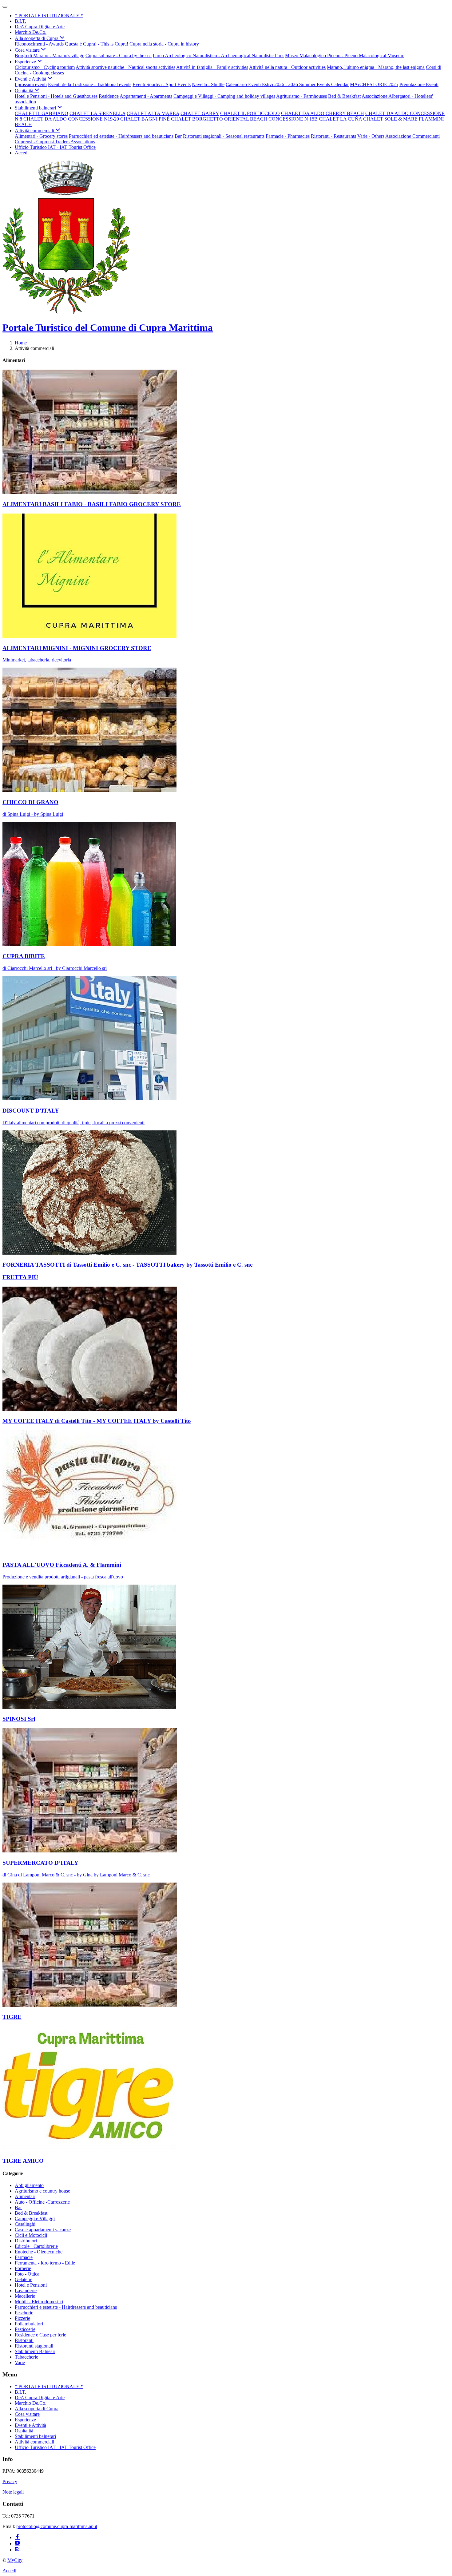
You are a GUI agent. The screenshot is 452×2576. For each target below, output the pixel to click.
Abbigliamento (29, 2185)
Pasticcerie (25, 2329)
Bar (178, 136)
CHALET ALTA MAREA (153, 113)
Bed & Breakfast (344, 96)
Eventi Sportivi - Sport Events (162, 84)
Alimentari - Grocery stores (41, 136)
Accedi (22, 153)
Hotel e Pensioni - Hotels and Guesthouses (56, 96)
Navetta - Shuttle (208, 84)
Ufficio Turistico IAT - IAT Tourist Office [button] (55, 147)
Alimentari (25, 2196)
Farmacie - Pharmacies (288, 136)
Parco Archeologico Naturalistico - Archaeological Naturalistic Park (218, 56)
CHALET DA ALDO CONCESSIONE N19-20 (71, 119)
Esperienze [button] (26, 62)
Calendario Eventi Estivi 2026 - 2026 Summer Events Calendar (287, 84)
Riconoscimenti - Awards (39, 44)
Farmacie (24, 2257)
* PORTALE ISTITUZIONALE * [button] (49, 16)
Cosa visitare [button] (28, 50)
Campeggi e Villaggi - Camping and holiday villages (224, 96)
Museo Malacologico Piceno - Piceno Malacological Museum (345, 56)
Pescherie (24, 2313)
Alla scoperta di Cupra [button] (37, 38)
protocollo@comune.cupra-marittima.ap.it (57, 2526)
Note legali (13, 2492)
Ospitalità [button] (25, 91)
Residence (109, 96)
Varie (20, 2362)
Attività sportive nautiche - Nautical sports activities (125, 67)
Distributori (26, 2241)
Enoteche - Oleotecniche (39, 2252)
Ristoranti (24, 2340)
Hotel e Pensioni (31, 2285)
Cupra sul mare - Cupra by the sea (119, 56)
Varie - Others (371, 136)
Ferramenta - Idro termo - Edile (45, 2263)
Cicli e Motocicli (31, 2235)
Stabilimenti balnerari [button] (36, 108)
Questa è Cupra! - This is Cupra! (97, 44)
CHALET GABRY (200, 113)
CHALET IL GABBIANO (42, 113)
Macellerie (25, 2296)
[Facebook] (17, 2537)
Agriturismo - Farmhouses (301, 96)
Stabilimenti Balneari (35, 2351)
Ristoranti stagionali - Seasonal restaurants (224, 136)
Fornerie (23, 2268)
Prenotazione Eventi (419, 84)
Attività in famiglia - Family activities (212, 67)
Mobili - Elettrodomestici (39, 2302)
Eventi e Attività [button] (31, 79)
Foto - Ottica (27, 2274)
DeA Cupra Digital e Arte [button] (40, 27)
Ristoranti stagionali (34, 2346)
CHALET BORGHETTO (197, 119)
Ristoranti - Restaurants (333, 136)
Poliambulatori (29, 2324)
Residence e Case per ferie (40, 2335)
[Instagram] (17, 2550)
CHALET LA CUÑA (340, 119)
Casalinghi (25, 2224)
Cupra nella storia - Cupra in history (164, 44)
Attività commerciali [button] (35, 131)
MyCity (15, 2560)
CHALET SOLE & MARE (390, 119)
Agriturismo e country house (42, 2191)
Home (21, 343)
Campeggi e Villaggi (35, 2219)
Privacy (10, 2481)
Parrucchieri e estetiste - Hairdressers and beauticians (66, 2307)
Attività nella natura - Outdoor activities (287, 67)
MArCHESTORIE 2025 (374, 84)
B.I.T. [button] (20, 21)
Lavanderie (26, 2290)
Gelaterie (24, 2279)
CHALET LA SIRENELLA (97, 113)
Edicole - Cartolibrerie (36, 2246)
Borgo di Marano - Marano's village (50, 56)
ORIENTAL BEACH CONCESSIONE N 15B (271, 119)
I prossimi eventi (31, 84)
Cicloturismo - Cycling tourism (45, 67)
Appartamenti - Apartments (146, 96)
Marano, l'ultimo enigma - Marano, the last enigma (376, 67)
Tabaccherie (26, 2357)
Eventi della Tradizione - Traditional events (90, 84)
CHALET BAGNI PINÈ (145, 119)
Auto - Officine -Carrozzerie (42, 2202)
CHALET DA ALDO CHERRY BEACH (323, 113)
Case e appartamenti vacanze (43, 2230)
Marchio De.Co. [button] (31, 32)
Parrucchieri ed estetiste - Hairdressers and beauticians (121, 136)
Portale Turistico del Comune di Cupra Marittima (108, 327)
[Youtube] (17, 2544)
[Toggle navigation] (5, 7)
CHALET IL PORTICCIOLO (250, 113)
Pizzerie (22, 2318)
